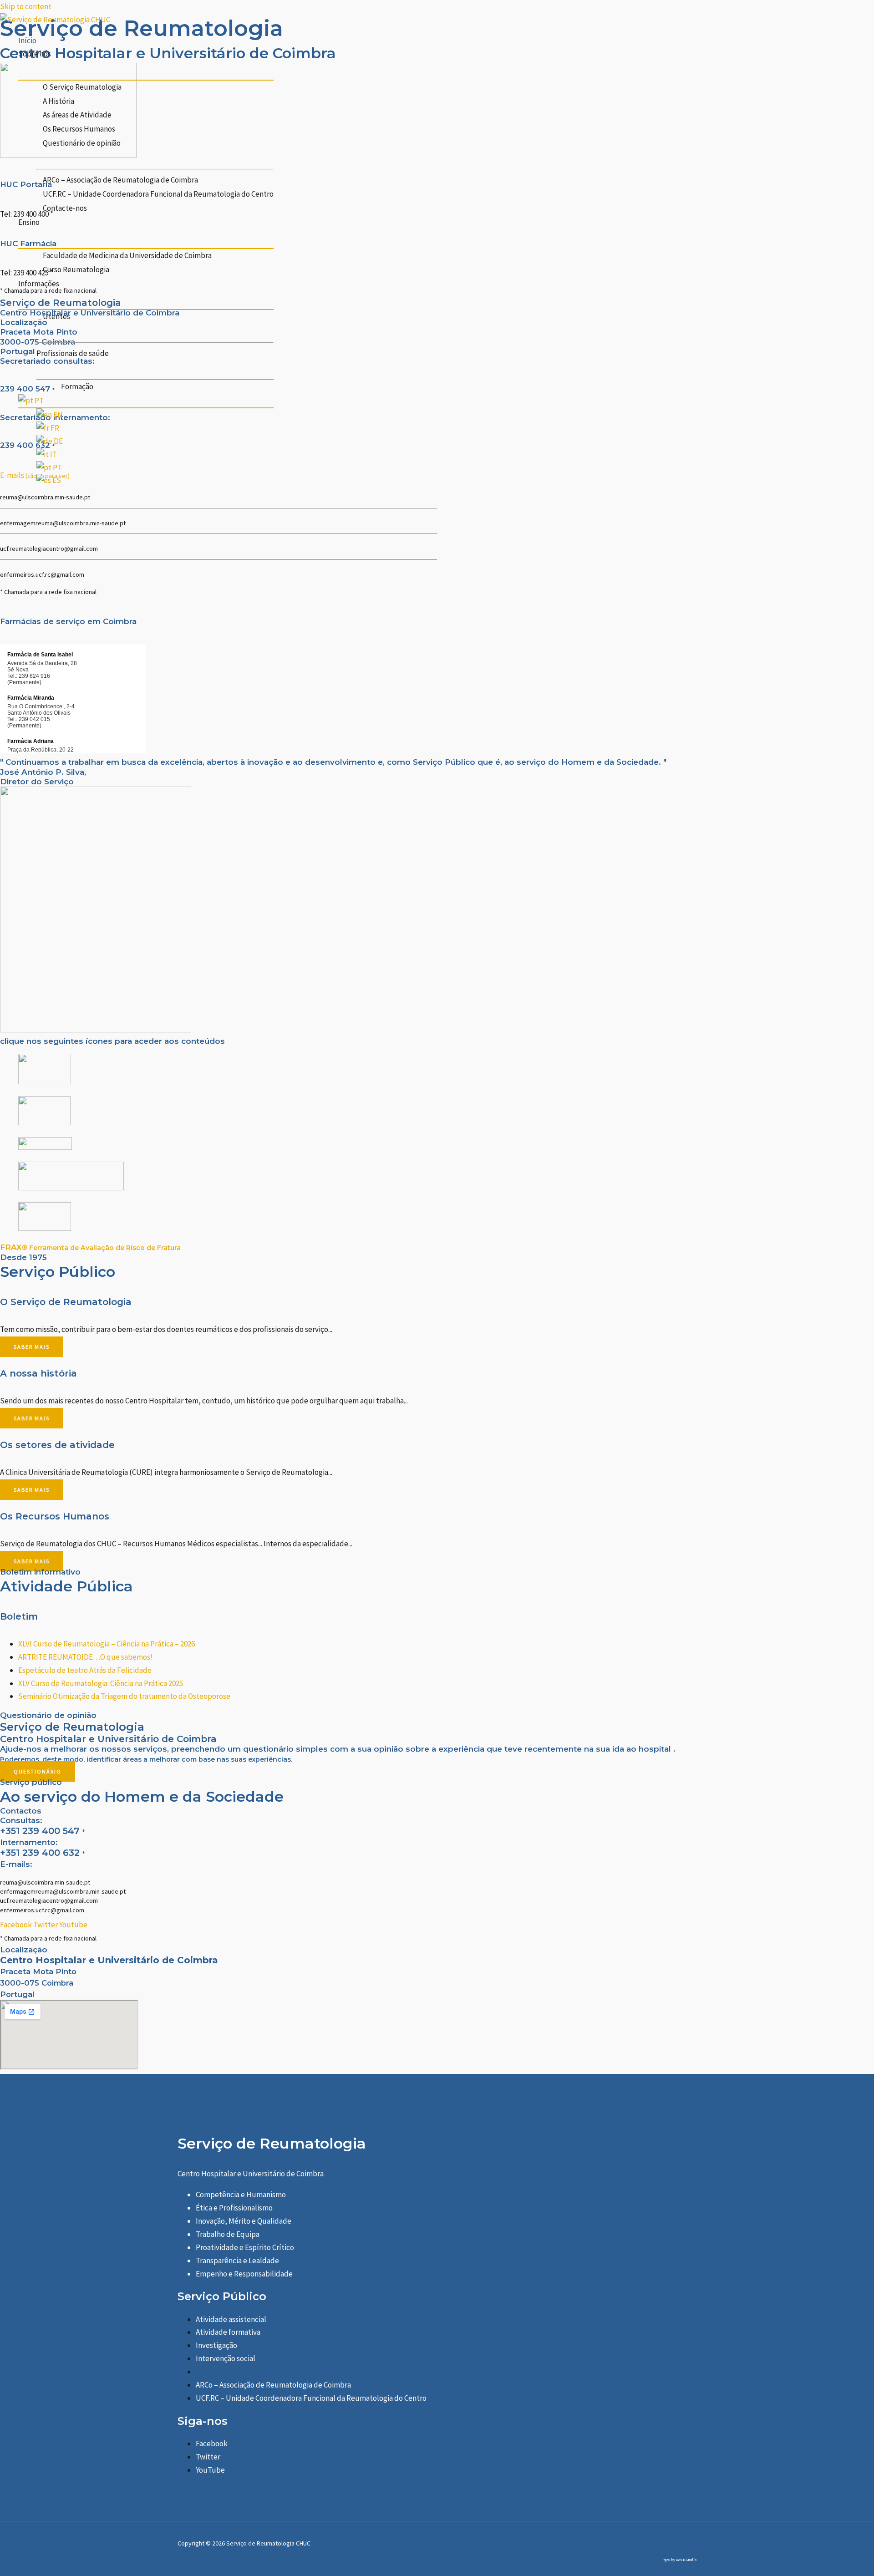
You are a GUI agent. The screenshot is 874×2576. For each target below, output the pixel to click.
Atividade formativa (228, 2332)
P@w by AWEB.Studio (679, 2560)
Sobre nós (35, 54)
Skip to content (26, 6)
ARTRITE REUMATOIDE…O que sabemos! (85, 1657)
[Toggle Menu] (146, 70)
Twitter (208, 2457)
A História (58, 101)
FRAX (90, 1247)
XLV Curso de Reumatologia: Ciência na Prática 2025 (101, 1683)
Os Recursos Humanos (79, 129)
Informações (39, 284)
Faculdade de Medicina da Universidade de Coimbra (127, 255)
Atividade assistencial (231, 2319)
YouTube (210, 2470)
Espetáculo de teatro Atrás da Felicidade (85, 1670)
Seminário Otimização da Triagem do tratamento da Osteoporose (124, 1696)
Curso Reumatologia (76, 269)
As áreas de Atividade (77, 115)
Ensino (29, 222)
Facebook (212, 2444)
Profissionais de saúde (73, 353)
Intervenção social (226, 2358)
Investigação (216, 2345)
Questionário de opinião (82, 143)
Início (27, 41)
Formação (77, 386)
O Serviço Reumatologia (82, 87)
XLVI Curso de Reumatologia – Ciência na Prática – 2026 (107, 1644)
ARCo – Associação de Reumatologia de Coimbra (120, 180)
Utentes (56, 316)
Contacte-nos (65, 208)
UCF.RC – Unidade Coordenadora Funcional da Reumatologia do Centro (158, 194)
